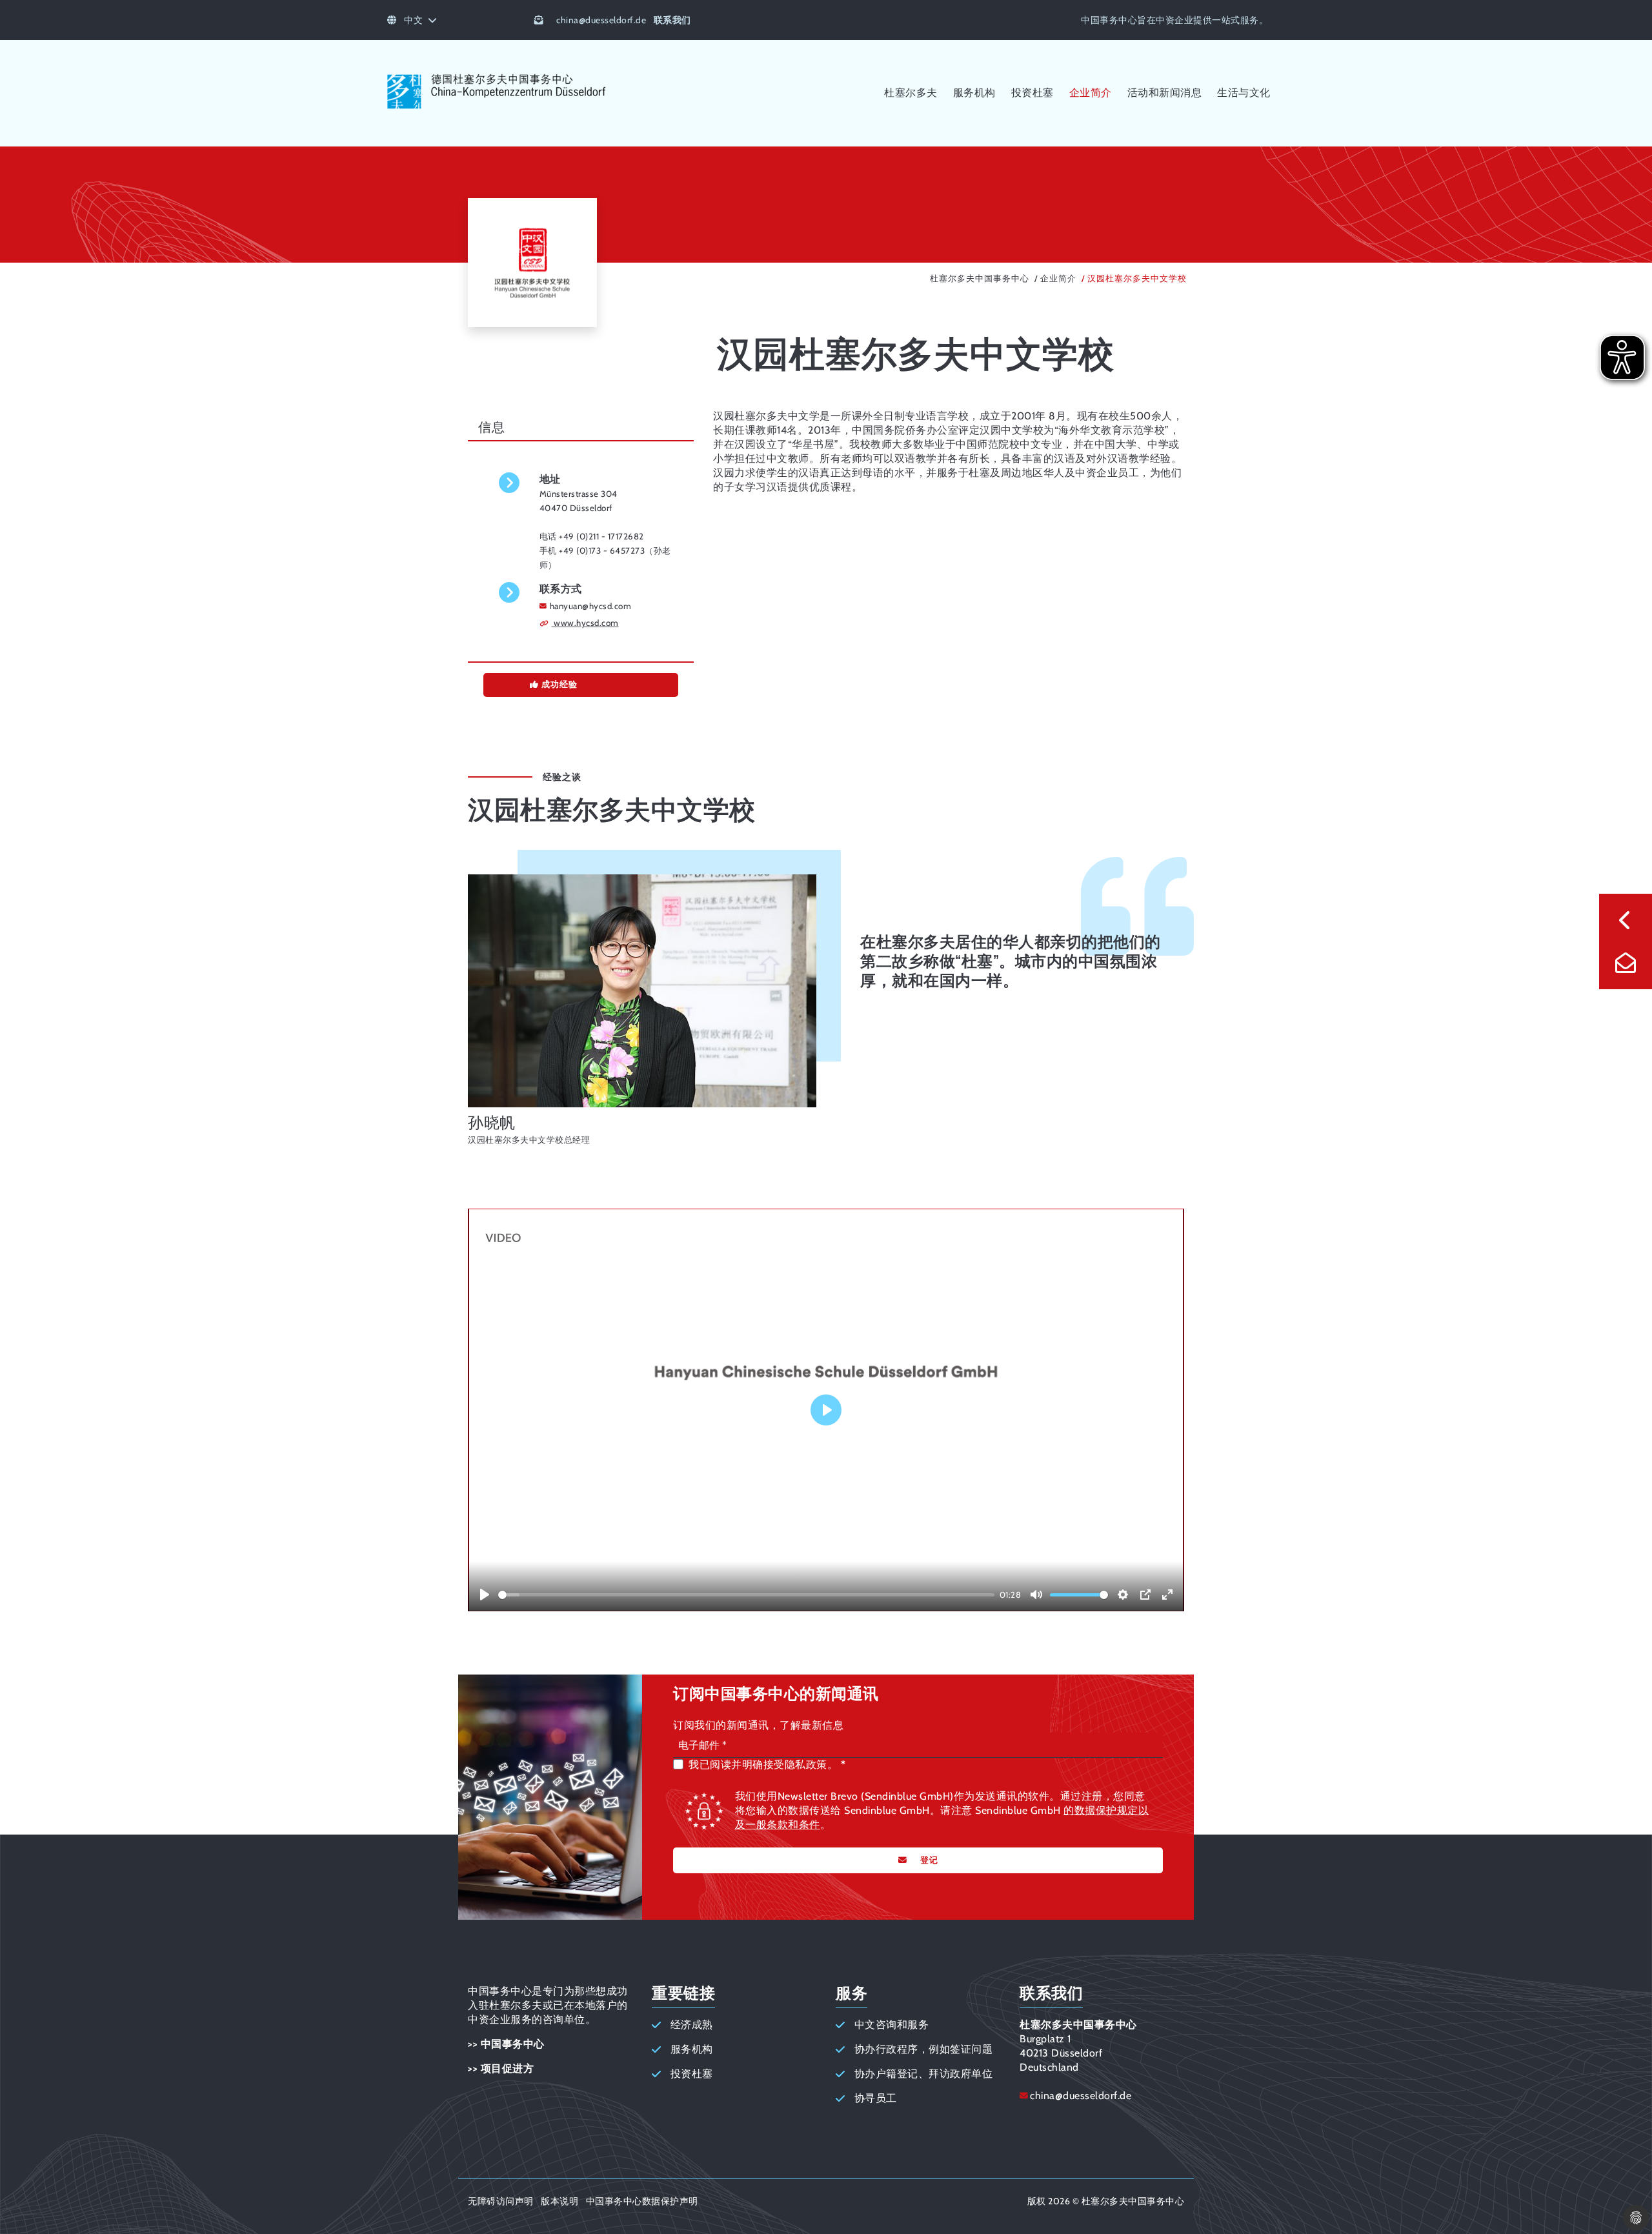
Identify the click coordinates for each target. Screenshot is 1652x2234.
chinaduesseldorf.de (601, 20)
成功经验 (558, 684)
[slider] (746, 1595)
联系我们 (672, 20)
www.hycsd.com (585, 623)
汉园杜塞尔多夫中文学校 (1137, 278)
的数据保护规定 (1101, 1810)
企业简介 (1058, 278)
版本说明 (559, 2201)
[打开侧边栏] (1626, 920)
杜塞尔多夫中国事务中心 (980, 278)
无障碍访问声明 (501, 2201)
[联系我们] (1626, 963)
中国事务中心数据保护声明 (642, 2201)
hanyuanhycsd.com (591, 606)
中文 (413, 20)
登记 (929, 1860)
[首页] (497, 108)
